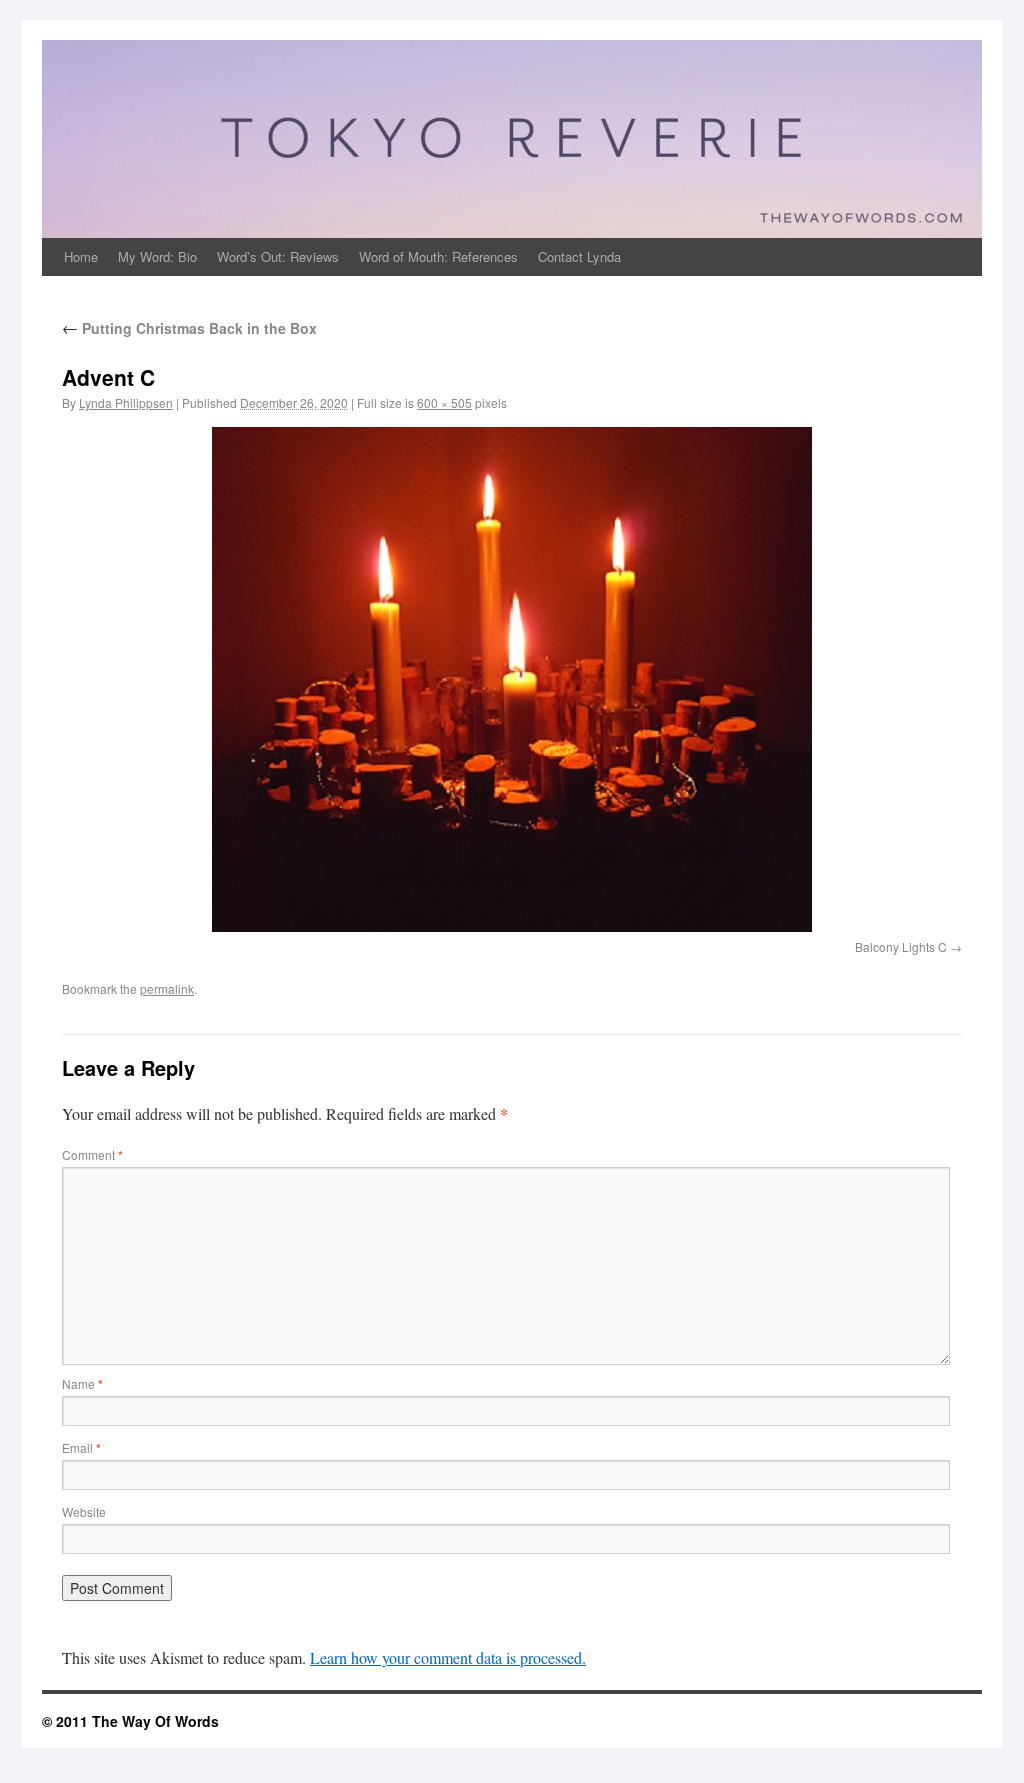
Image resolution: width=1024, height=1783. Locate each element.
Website (84, 1511)
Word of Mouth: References (438, 256)
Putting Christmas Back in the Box (189, 328)
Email (81, 1447)
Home (81, 256)
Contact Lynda (579, 256)
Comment (92, 1154)
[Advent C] (512, 679)
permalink (167, 988)
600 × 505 (444, 402)
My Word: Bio (157, 256)
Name (82, 1383)
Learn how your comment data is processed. (448, 1657)
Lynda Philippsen (126, 402)
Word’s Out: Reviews (278, 256)
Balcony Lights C (901, 946)
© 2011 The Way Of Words (130, 1721)
